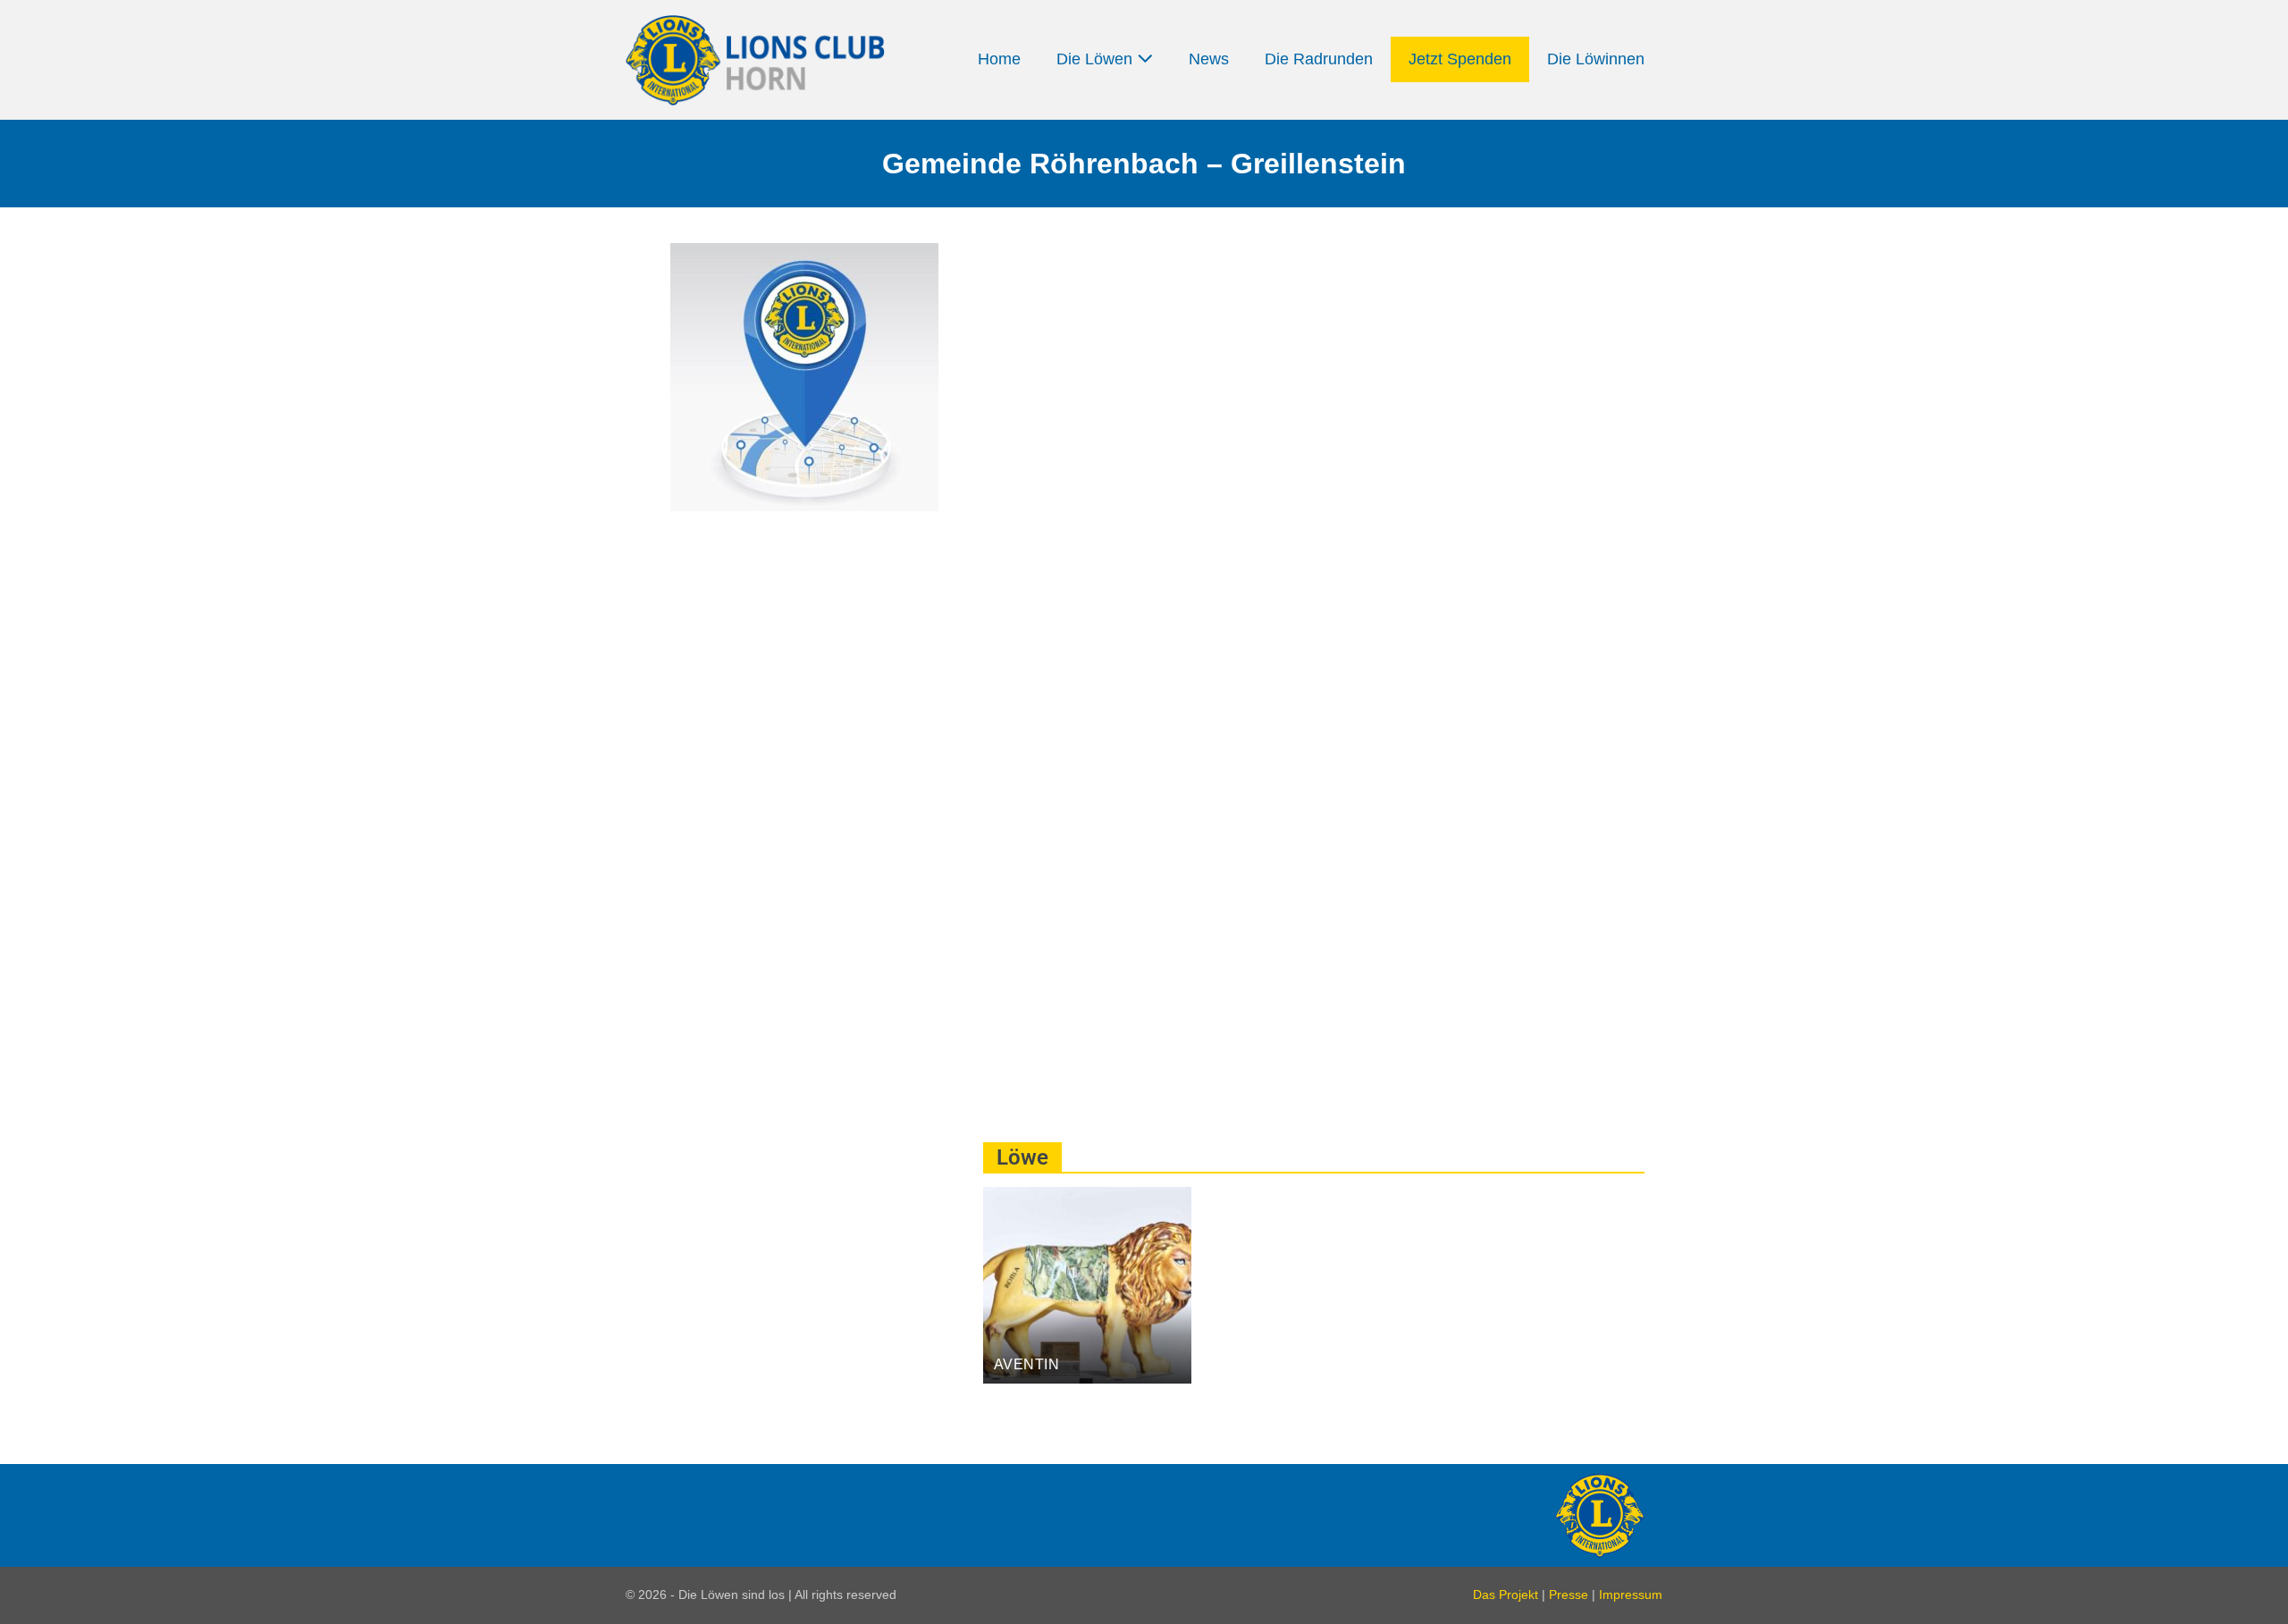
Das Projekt (1506, 1595)
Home (999, 59)
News (1209, 59)
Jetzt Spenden (1460, 59)
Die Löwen (1097, 59)
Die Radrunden (1319, 59)
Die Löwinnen (1596, 59)
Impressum (1631, 1595)
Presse (1569, 1595)
